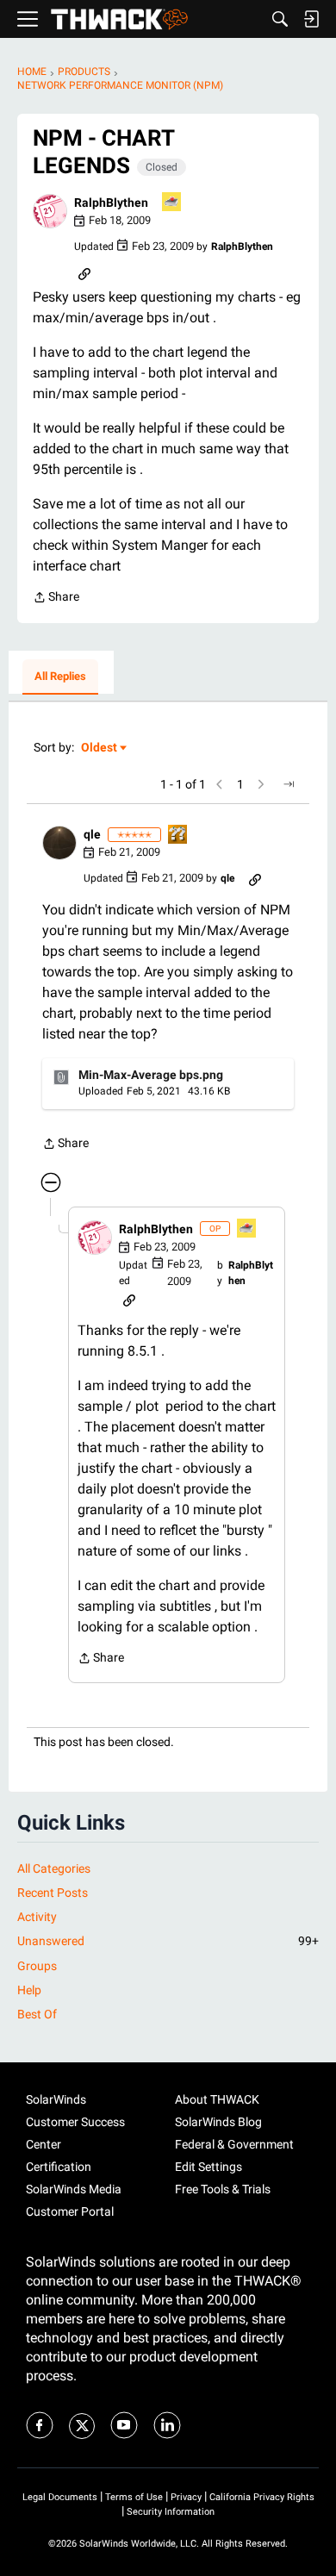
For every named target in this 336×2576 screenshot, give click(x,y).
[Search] (280, 19)
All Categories (54, 1868)
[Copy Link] (84, 272)
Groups (37, 1966)
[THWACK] (119, 19)
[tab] (60, 677)
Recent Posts (53, 1893)
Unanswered (168, 1941)
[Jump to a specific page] (289, 784)
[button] (50, 211)
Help (29, 1990)
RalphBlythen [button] (111, 203)
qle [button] (92, 834)
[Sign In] (311, 19)
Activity (37, 1917)
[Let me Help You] (172, 203)
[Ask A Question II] (178, 836)
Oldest (100, 748)
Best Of (37, 2014)
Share (56, 599)
